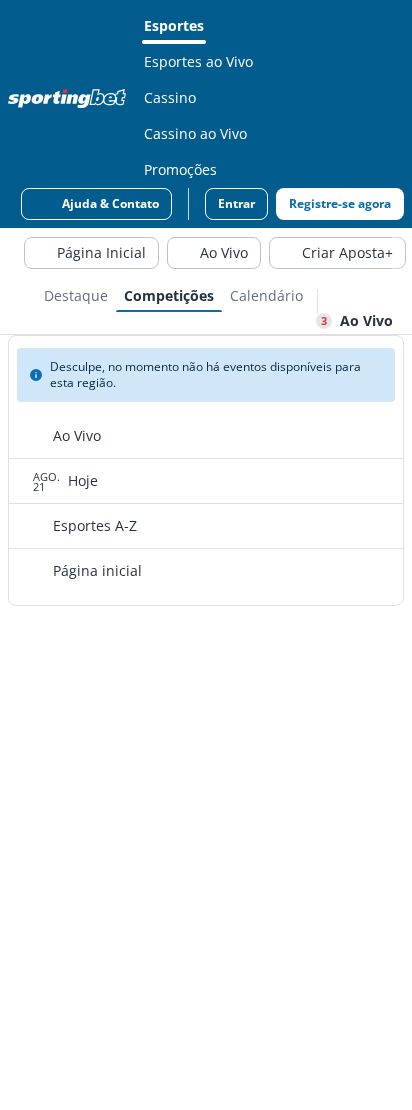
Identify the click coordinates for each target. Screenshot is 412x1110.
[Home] (71, 98)
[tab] (76, 294)
